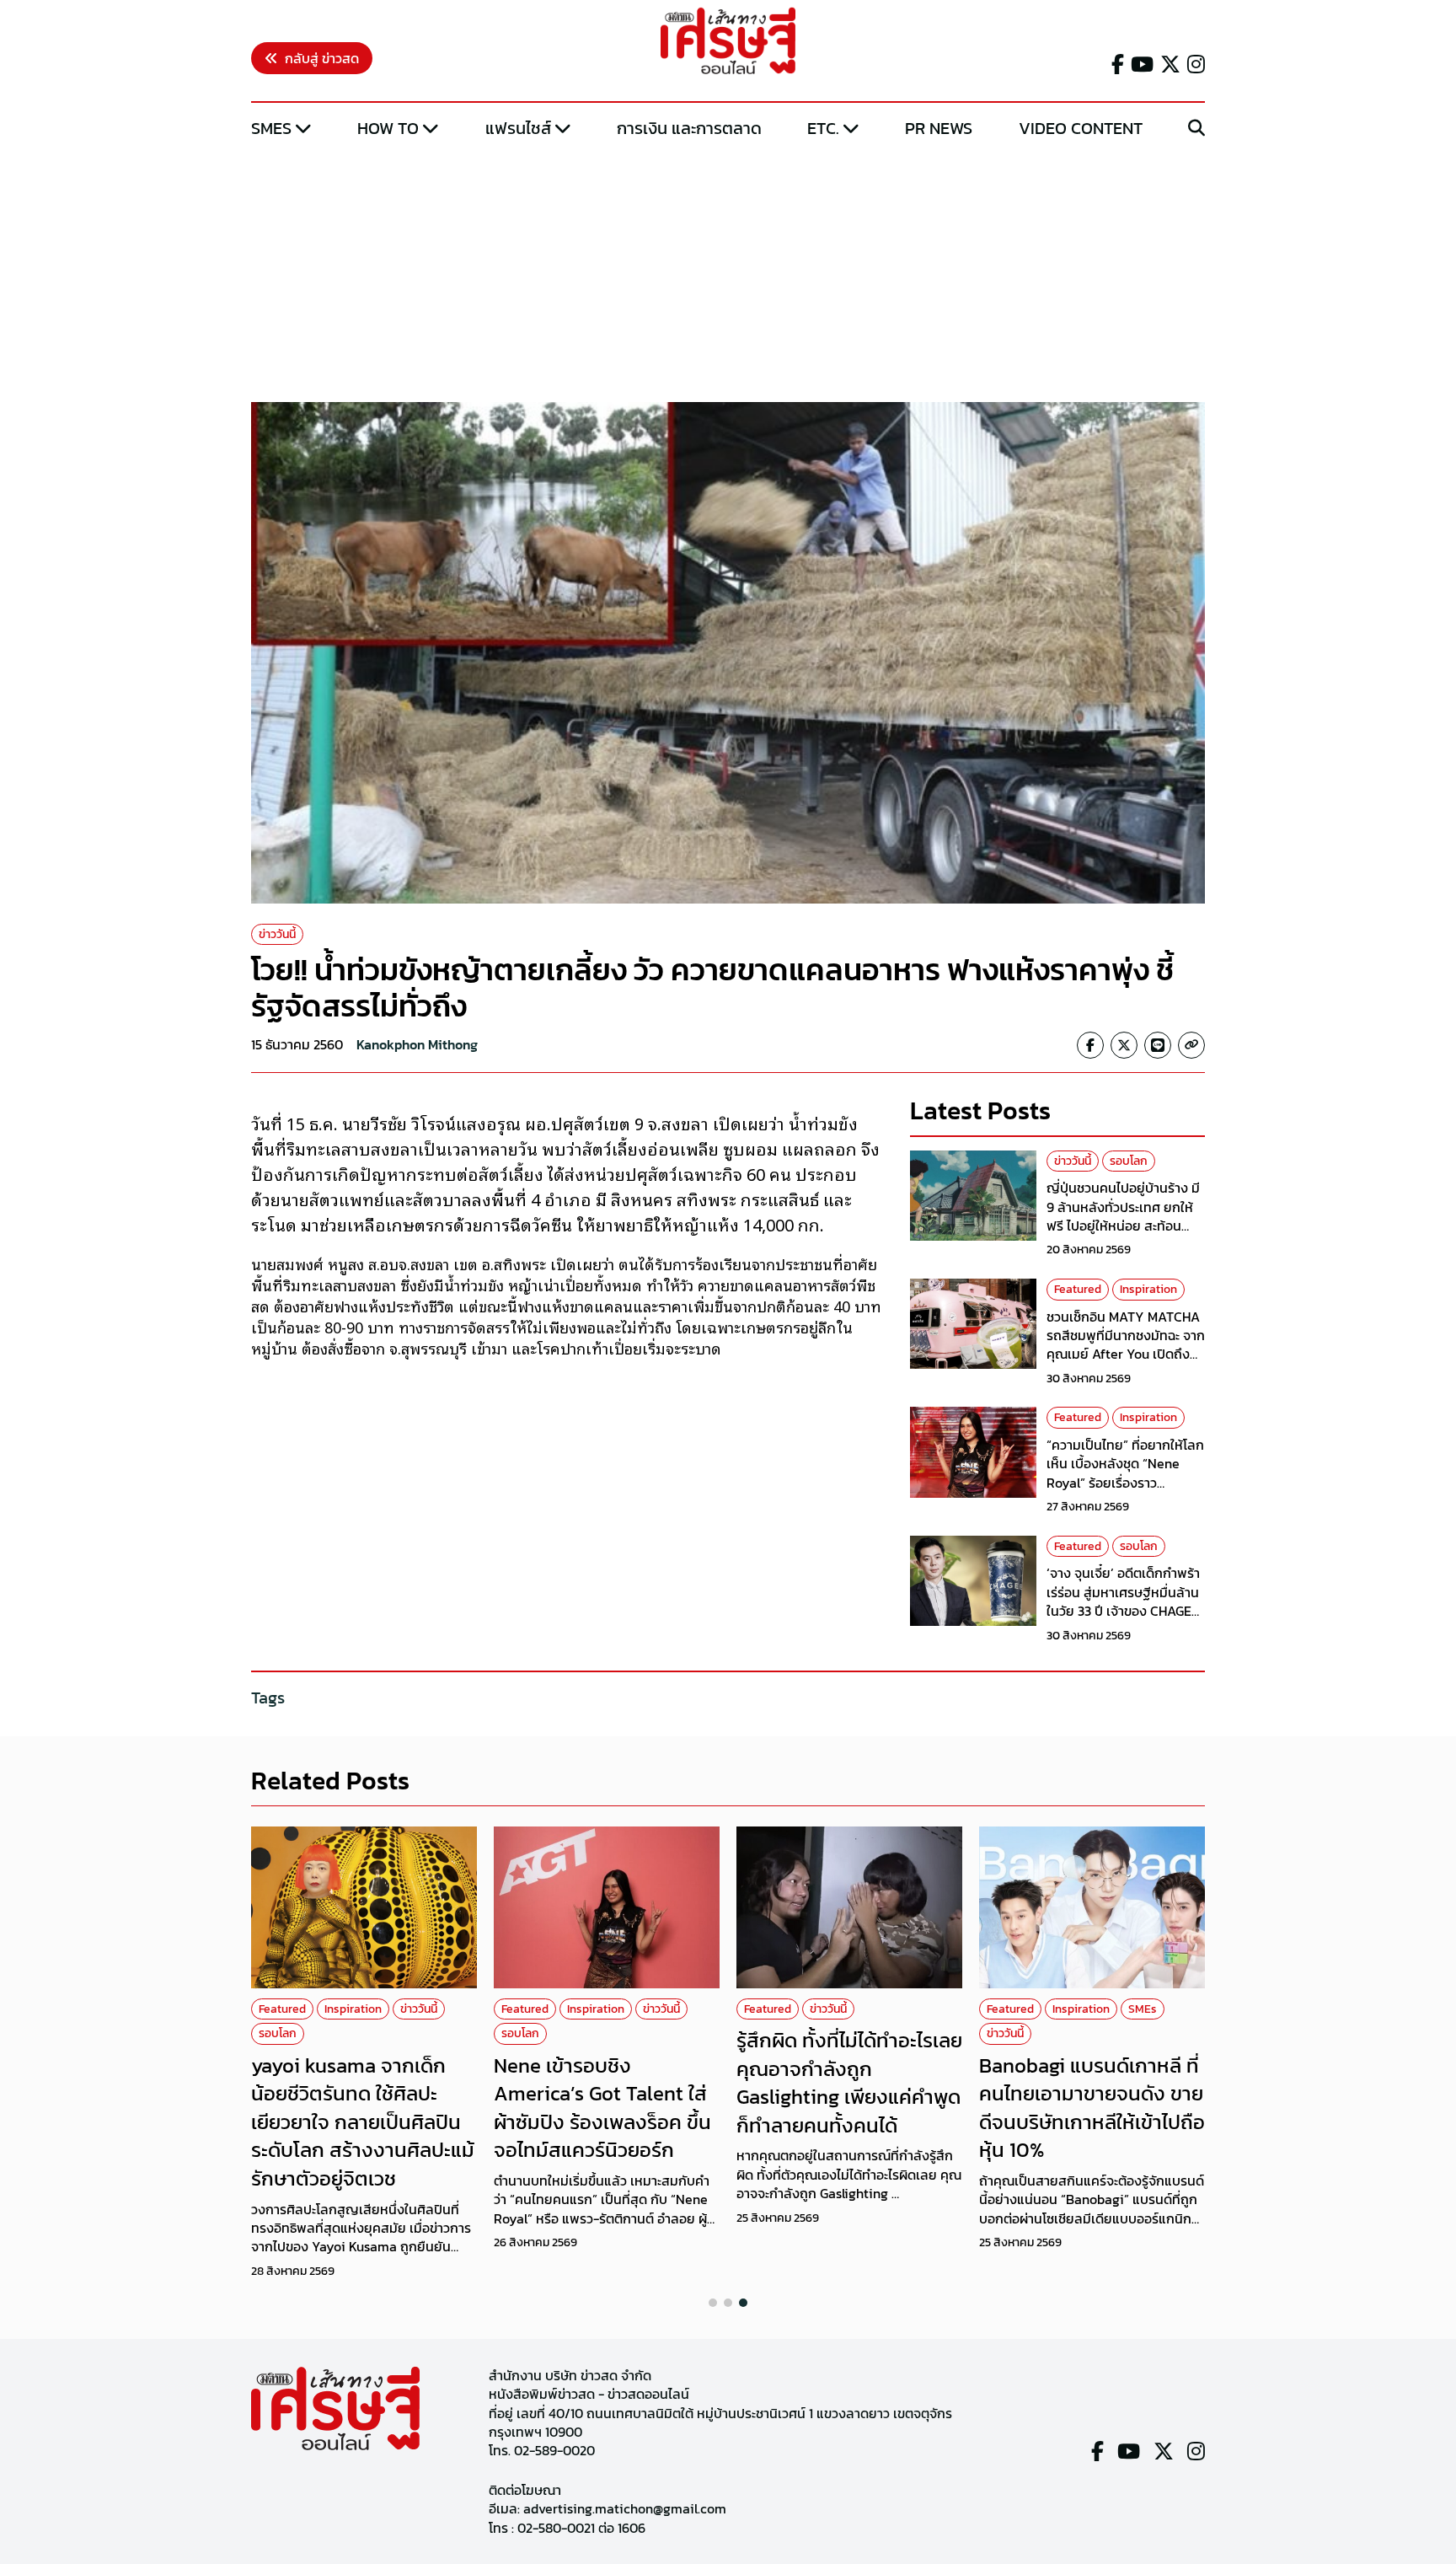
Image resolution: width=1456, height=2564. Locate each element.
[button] (713, 2303)
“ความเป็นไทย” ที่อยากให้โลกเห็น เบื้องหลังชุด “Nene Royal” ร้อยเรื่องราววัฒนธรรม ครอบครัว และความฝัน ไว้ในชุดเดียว (1125, 1483)
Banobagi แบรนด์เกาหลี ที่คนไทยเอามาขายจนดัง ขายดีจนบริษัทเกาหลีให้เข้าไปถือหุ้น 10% (1092, 2108)
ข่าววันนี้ (277, 934)
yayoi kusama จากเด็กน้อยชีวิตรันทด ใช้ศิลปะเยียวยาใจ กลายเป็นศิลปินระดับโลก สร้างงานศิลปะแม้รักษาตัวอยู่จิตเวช (363, 2122)
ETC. (823, 128)
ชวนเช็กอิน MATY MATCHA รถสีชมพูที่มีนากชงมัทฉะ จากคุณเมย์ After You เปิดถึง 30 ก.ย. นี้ (1126, 1345)
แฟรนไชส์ (518, 128)
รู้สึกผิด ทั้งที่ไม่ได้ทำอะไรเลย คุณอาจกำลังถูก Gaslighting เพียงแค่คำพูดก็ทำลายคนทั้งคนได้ (849, 2083)
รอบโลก (1129, 1161)
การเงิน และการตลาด (689, 128)
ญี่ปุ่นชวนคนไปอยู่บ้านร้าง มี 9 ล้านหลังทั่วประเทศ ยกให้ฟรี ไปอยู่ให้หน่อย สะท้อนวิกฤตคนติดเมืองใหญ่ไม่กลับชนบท (1125, 1226)
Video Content (1081, 128)
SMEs (271, 128)
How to (388, 128)
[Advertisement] (728, 272)
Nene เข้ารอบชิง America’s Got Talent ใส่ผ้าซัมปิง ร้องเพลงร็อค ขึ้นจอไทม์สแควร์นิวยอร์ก (602, 2108)
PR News (939, 128)
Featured (1078, 1289)
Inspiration (1148, 1289)
